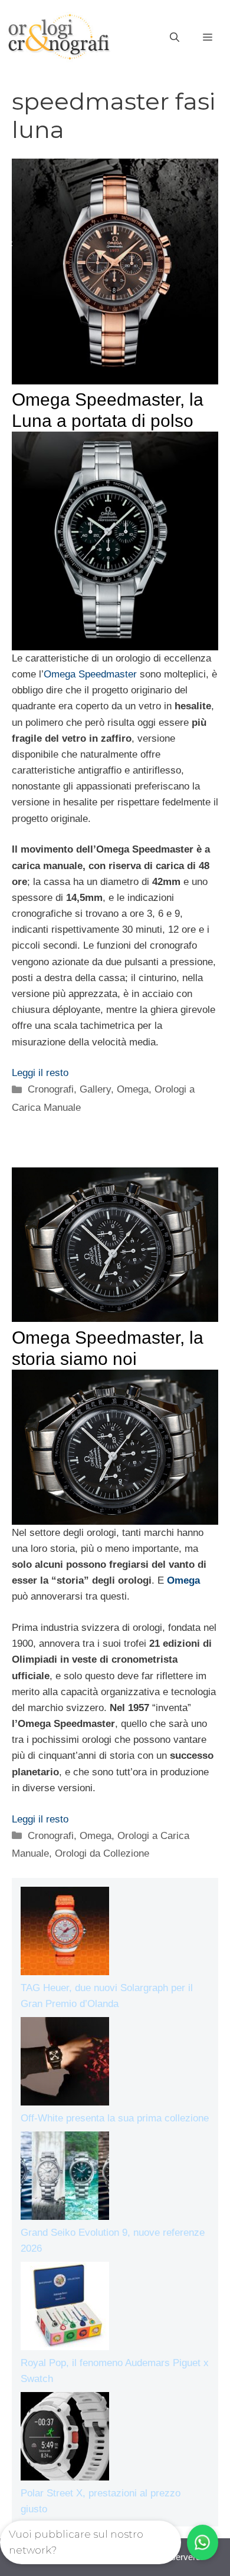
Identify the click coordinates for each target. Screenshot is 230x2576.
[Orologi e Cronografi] (59, 37)
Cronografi (51, 1089)
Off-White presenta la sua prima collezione (115, 2118)
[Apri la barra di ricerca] (175, 38)
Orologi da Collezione (102, 1853)
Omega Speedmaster (90, 674)
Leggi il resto (40, 1073)
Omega (133, 1089)
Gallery (95, 1089)
